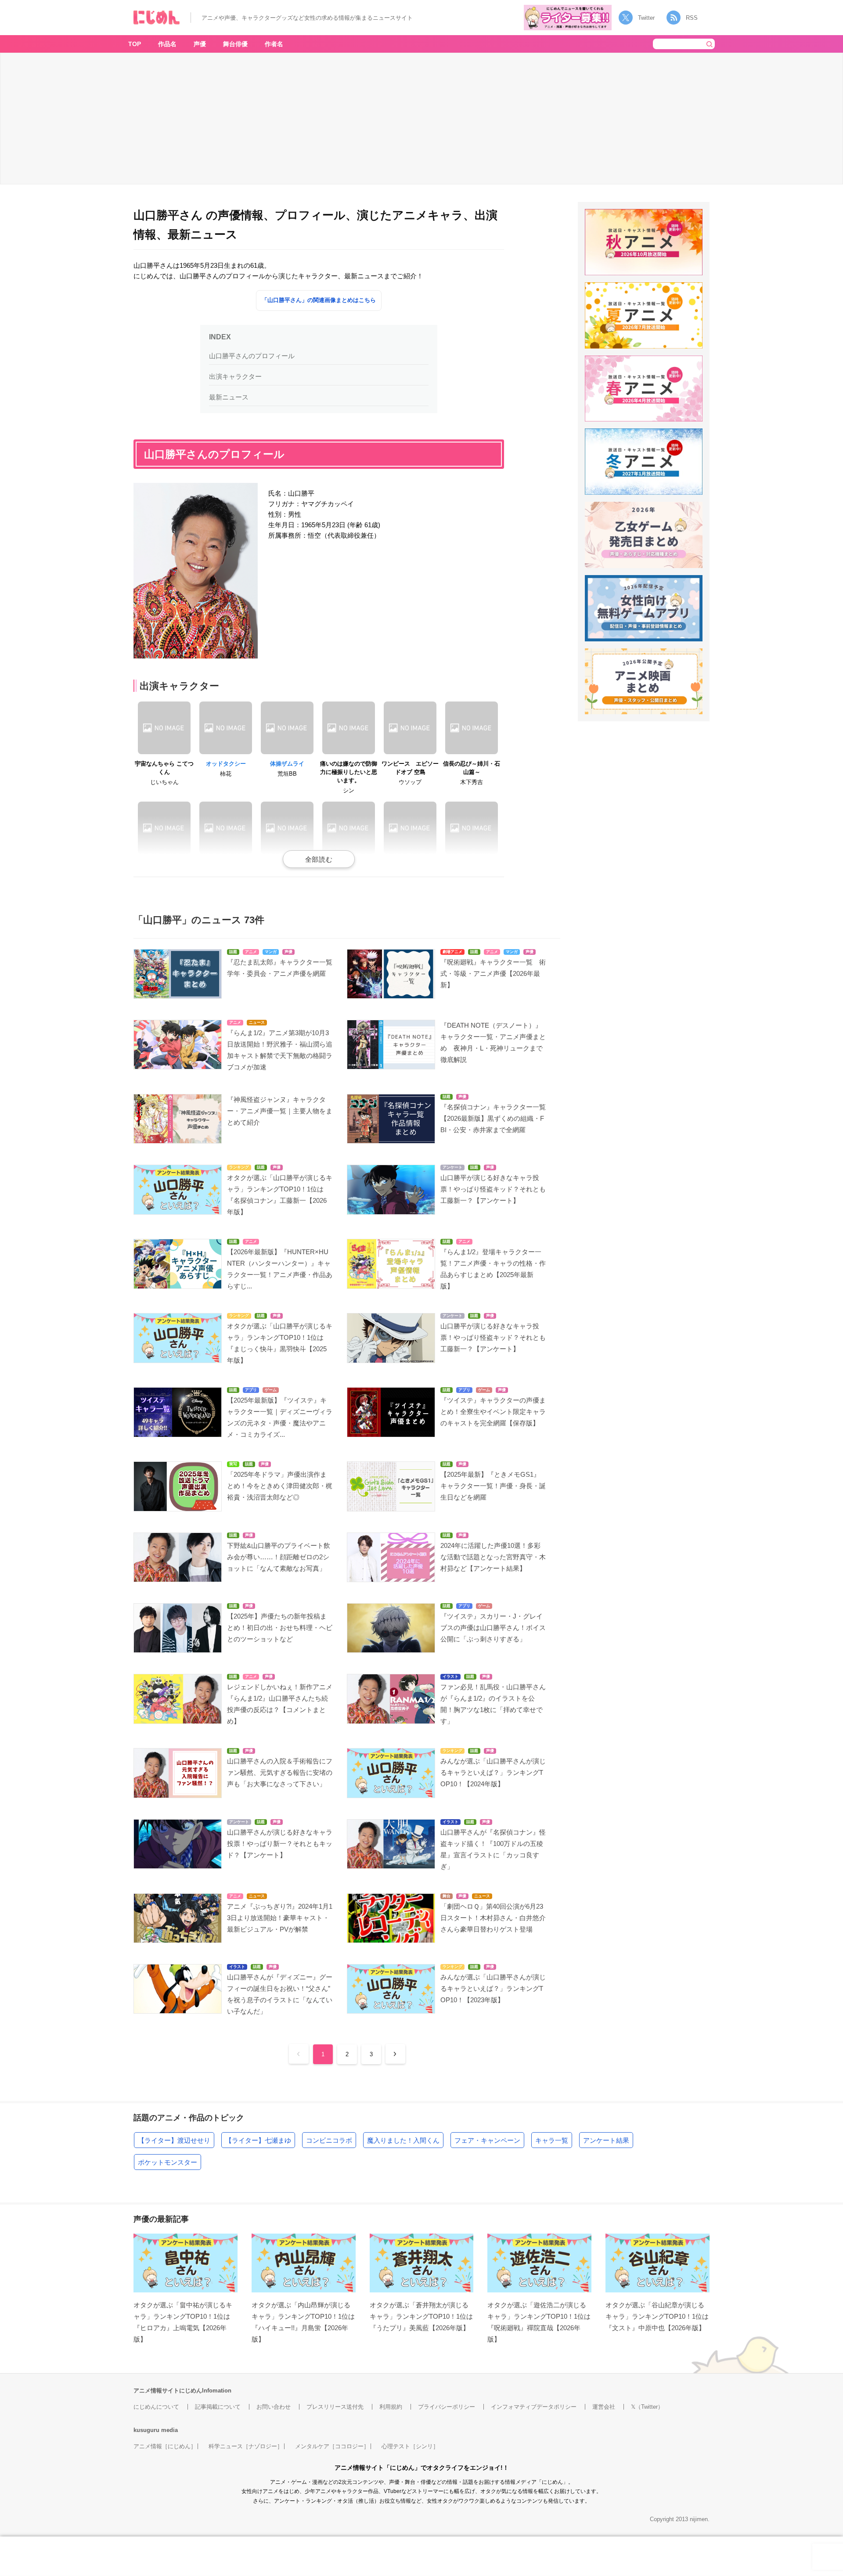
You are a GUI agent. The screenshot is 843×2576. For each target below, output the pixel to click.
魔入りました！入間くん (403, 2140)
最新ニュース (229, 397)
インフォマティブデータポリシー (534, 2407)
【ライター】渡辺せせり (174, 2140)
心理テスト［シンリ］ (410, 2446)
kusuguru (146, 2430)
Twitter (646, 18)
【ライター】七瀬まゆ (258, 2140)
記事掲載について (218, 2407)
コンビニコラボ (329, 2140)
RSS (692, 18)
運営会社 (604, 2407)
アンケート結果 (606, 2140)
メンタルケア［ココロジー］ (332, 2446)
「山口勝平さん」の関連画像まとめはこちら (319, 300)
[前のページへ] (299, 2054)
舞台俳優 (235, 44)
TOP (135, 44)
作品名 (167, 44)
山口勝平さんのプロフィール (252, 356)
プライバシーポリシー (447, 2407)
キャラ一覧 (552, 2140)
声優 (200, 44)
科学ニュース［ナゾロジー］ (246, 2446)
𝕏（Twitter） (647, 2407)
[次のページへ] (395, 2054)
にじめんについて (156, 2407)
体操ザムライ (287, 764)
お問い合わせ (274, 2407)
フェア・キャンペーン (487, 2140)
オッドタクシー (226, 764)
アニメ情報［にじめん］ (165, 2446)
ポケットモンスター (168, 2162)
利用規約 (391, 2407)
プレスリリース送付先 (335, 2407)
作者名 (274, 44)
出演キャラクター (235, 376)
